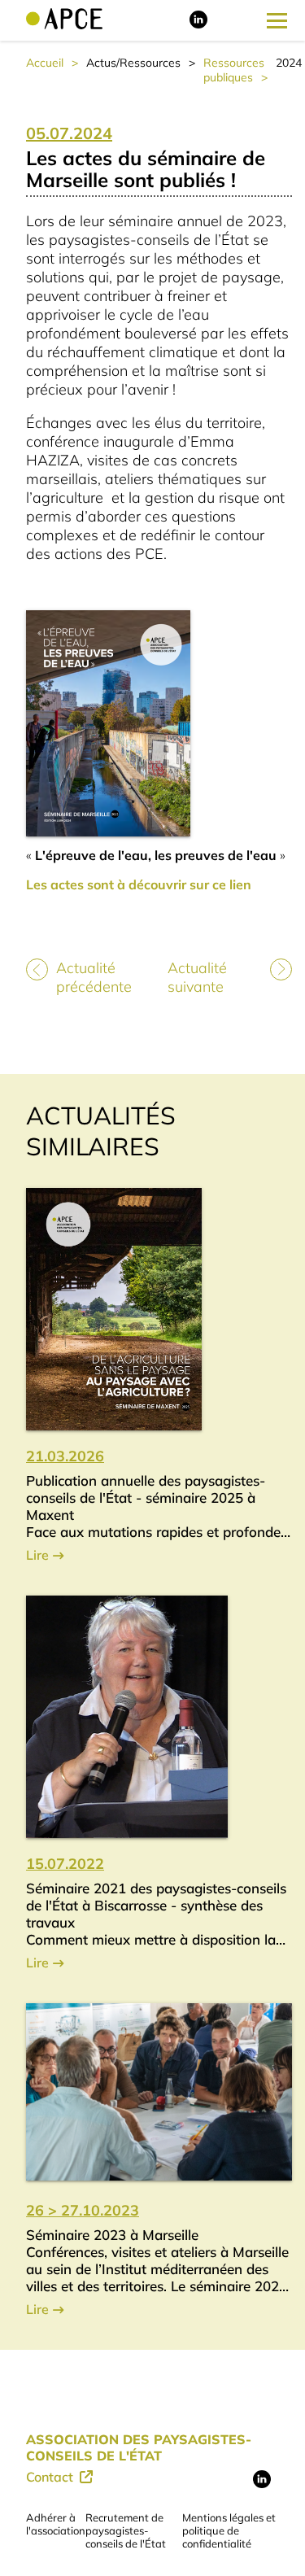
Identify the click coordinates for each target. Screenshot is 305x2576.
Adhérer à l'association (56, 2524)
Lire (37, 1555)
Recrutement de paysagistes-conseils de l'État (126, 2530)
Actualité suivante (197, 977)
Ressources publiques (234, 70)
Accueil (45, 63)
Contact (51, 2477)
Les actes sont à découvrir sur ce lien (139, 884)
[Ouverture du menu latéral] (277, 20)
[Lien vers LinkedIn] (198, 24)
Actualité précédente (94, 977)
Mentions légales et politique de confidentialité (229, 2530)
